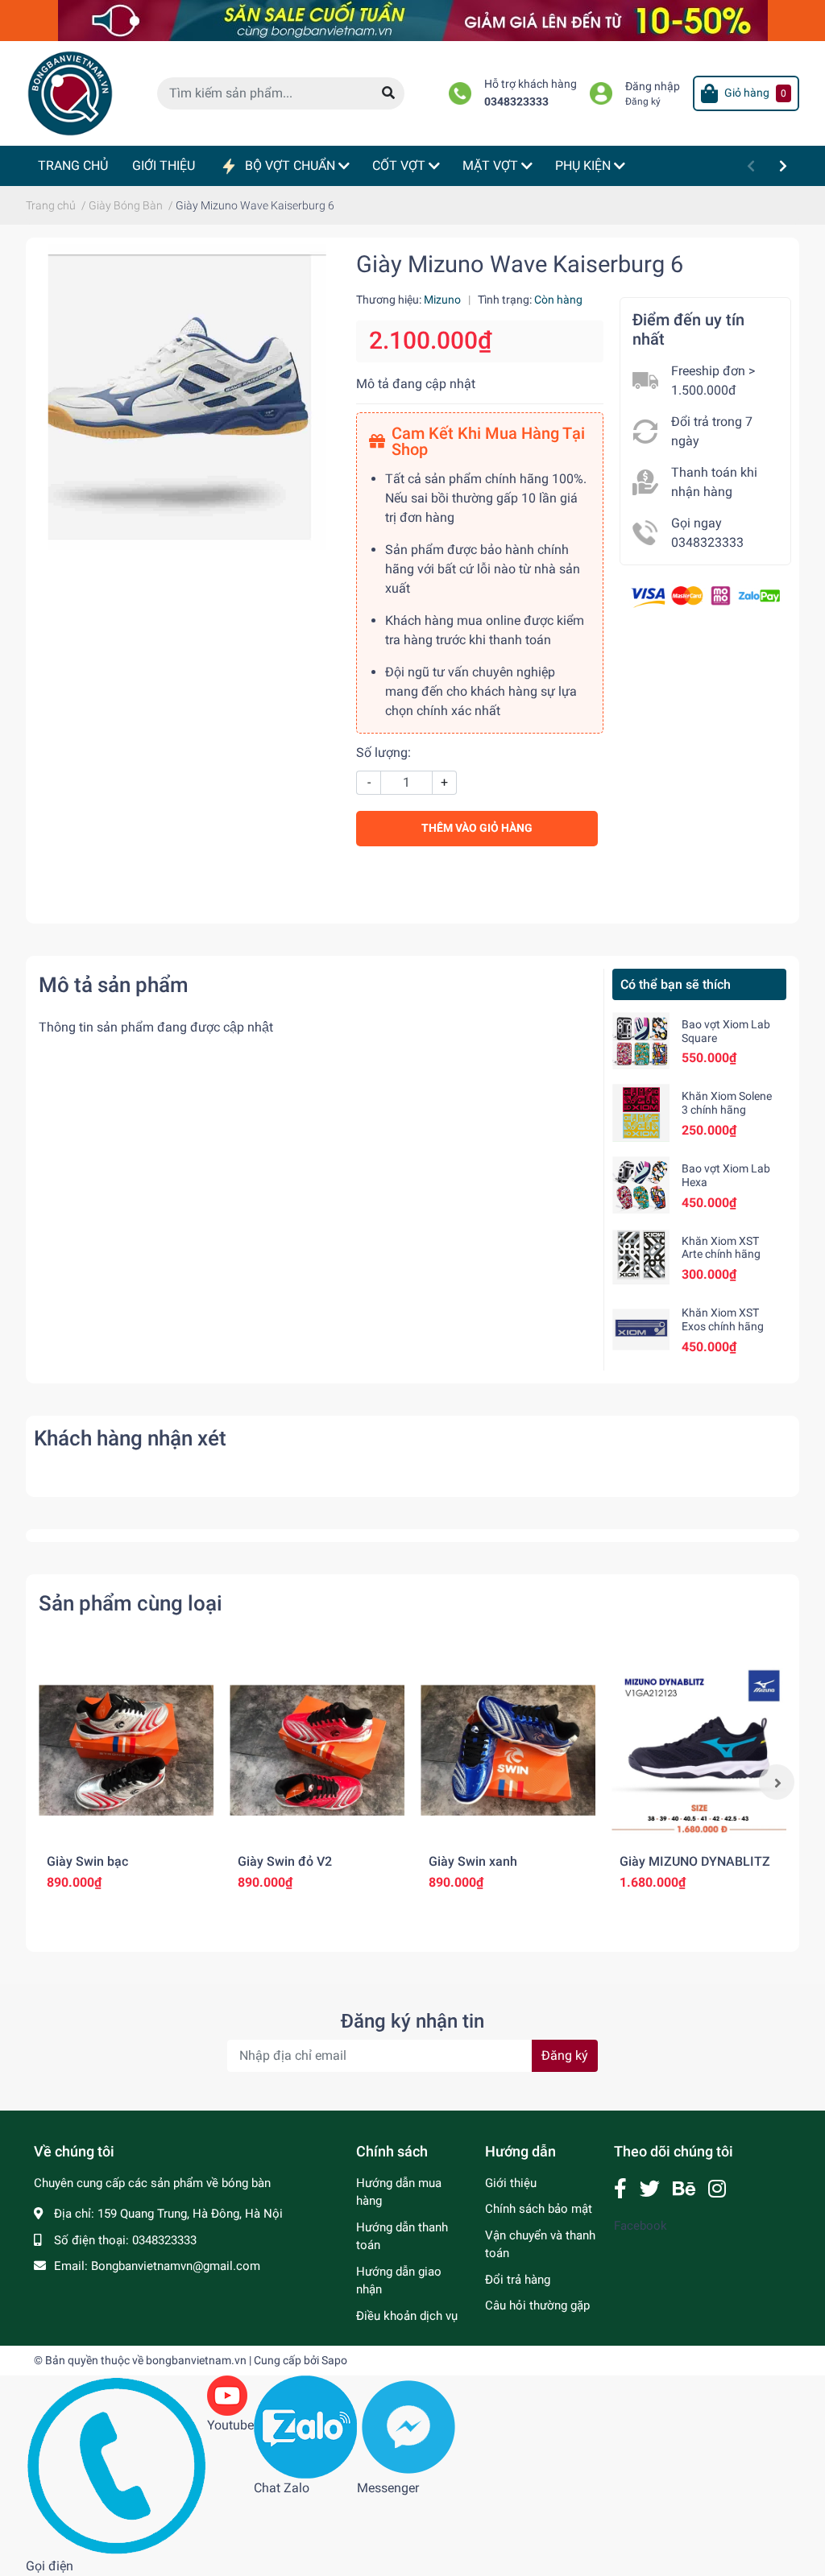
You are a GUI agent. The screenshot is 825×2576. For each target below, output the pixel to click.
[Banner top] (413, 20)
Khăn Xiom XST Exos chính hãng (723, 1319)
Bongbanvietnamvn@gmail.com (176, 2266)
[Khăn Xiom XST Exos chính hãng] (641, 1329)
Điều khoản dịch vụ (407, 2316)
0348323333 (516, 102)
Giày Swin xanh (473, 1861)
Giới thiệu (511, 2183)
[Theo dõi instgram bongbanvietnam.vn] (717, 2189)
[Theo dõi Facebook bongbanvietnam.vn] (620, 2189)
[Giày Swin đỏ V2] (317, 1750)
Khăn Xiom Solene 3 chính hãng (727, 1103)
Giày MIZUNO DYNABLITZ (695, 1861)
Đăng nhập (653, 87)
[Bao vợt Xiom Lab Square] (641, 1041)
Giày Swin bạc (87, 1861)
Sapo (334, 2360)
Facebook (641, 2226)
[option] (126, 1782)
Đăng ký (643, 101)
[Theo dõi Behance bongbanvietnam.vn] (684, 2189)
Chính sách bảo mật (539, 2209)
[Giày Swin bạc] (126, 1750)
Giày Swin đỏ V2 (285, 1861)
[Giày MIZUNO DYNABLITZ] (699, 1750)
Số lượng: (383, 753)
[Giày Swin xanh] (508, 1750)
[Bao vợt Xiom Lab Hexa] (641, 1185)
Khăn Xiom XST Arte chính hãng (721, 1248)
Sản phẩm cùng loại (131, 1603)
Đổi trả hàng (518, 2280)
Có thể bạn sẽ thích (676, 984)
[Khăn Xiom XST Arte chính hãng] (641, 1257)
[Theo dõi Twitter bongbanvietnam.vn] (650, 2189)
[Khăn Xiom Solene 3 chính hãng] (641, 1112)
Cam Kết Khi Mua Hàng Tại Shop (488, 441)
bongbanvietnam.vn (196, 2360)
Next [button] (777, 1782)
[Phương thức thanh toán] (705, 595)
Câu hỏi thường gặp (537, 2305)
